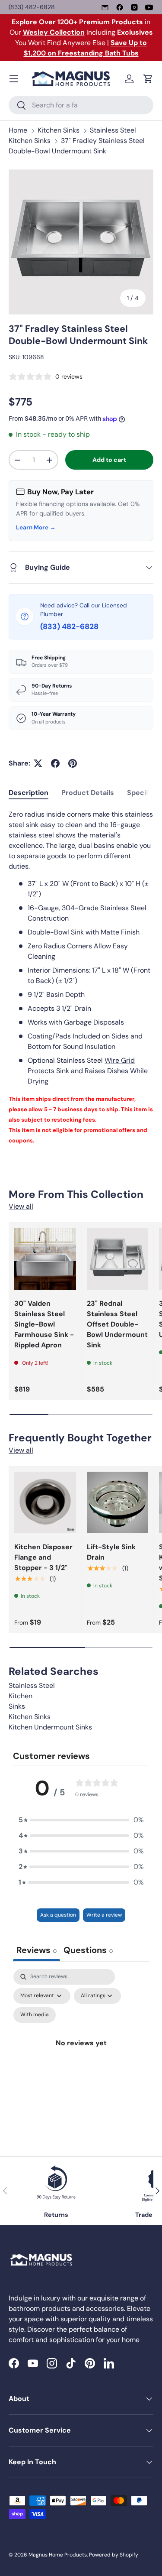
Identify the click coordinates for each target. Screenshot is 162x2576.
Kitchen (21, 1696)
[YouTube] (149, 7)
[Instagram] (134, 7)
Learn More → (36, 527)
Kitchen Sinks (59, 130)
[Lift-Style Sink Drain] (118, 1503)
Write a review (104, 1915)
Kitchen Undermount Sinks (50, 1727)
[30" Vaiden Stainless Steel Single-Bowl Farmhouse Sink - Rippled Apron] (45, 1259)
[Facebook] (120, 7)
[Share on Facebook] (55, 763)
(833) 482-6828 (32, 7)
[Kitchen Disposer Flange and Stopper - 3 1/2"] (45, 1503)
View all (21, 1206)
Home (18, 130)
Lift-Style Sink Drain (111, 1552)
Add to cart (109, 460)
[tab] (29, 793)
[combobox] (81, 105)
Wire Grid (120, 1060)
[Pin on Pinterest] (73, 763)
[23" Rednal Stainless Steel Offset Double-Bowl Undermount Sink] (118, 1259)
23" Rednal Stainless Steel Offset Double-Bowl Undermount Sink (117, 1324)
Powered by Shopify (114, 2555)
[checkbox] (35, 2015)
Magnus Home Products (58, 2555)
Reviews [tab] (37, 1950)
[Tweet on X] (38, 763)
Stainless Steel (32, 1685)
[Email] (105, 7)
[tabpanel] (81, 977)
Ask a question (58, 1915)
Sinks (17, 1706)
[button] (148, 79)
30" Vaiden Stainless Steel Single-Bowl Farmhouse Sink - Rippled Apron (44, 1324)
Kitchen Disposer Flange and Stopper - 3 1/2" (43, 1557)
